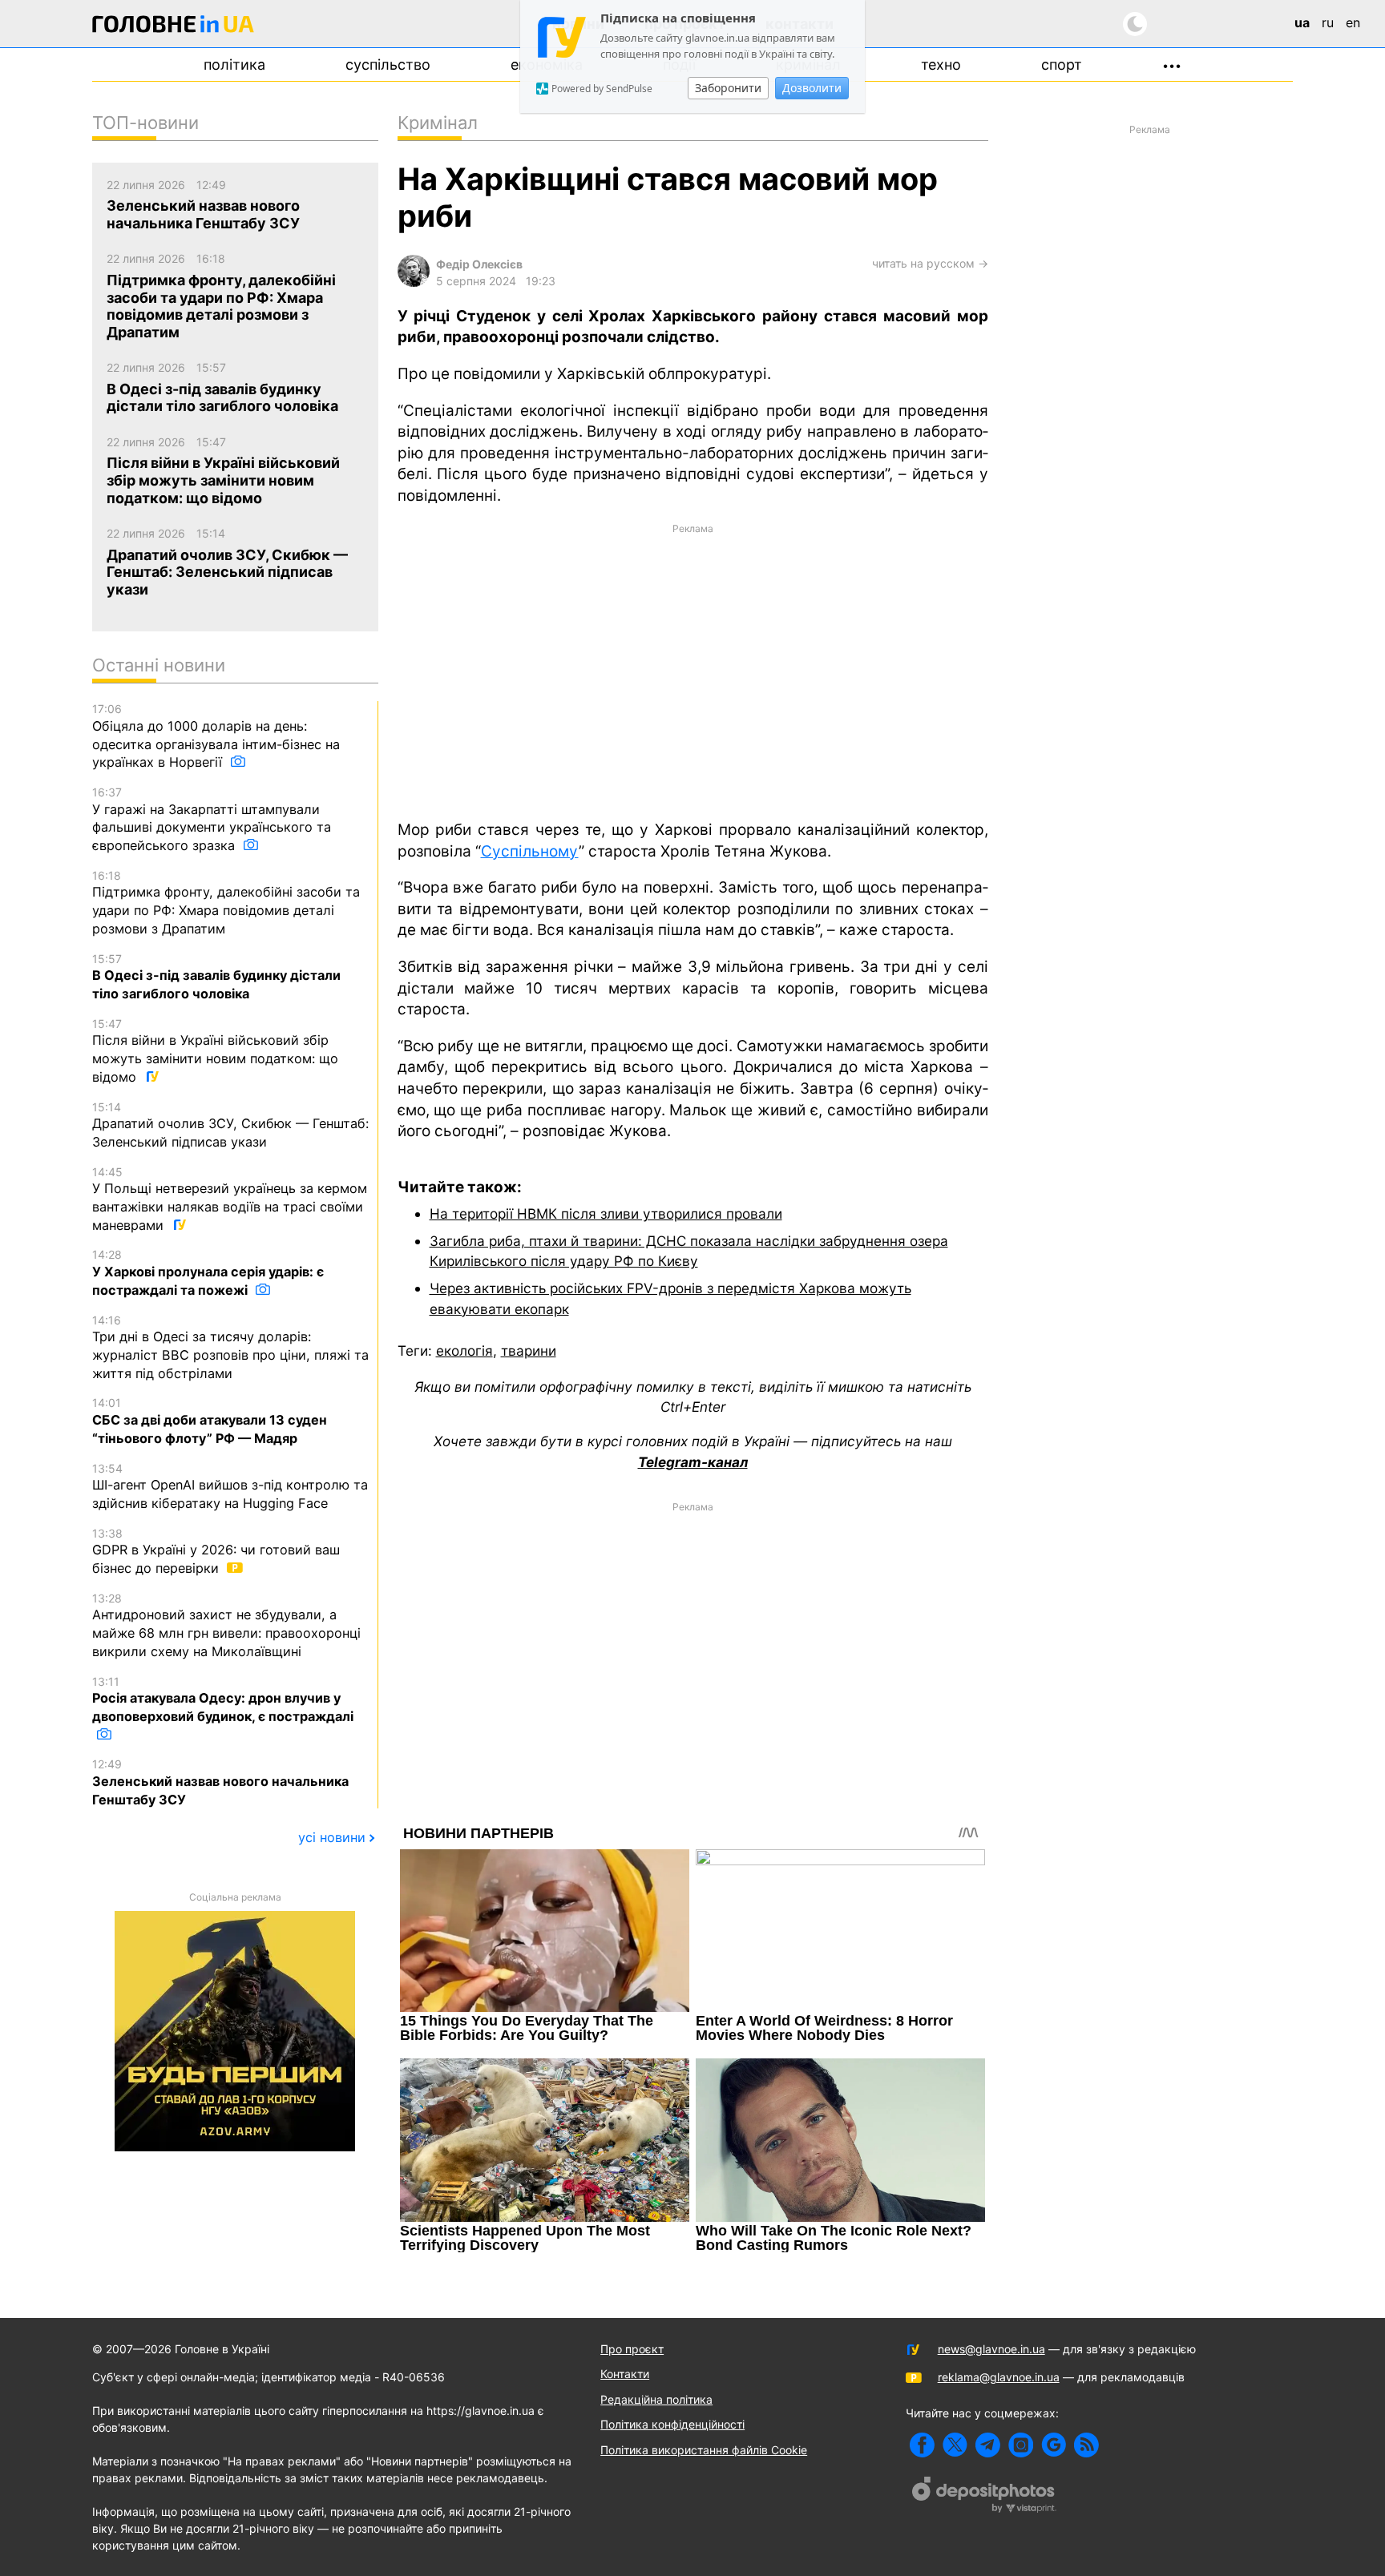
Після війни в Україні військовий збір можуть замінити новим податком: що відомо (215, 1051)
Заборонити (728, 88)
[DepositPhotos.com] (984, 2497)
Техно (941, 65)
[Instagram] (1021, 2445)
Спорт (1062, 65)
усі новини (332, 1837)
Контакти (625, 2374)
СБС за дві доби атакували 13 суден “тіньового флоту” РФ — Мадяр (210, 1421)
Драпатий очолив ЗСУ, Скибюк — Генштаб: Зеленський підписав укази (230, 1125)
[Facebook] (922, 2445)
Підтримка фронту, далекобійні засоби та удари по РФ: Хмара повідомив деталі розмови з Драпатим (226, 903)
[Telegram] (988, 2445)
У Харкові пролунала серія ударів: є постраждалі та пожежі (208, 1272)
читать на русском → (930, 263)
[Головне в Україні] (173, 27)
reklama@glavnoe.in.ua (999, 2377)
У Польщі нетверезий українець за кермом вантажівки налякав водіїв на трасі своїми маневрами (230, 1199)
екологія (464, 1350)
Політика (234, 65)
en (1353, 22)
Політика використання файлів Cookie (704, 2450)
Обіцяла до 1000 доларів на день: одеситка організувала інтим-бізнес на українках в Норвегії (216, 736)
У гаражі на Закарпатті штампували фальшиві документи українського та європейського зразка (212, 819)
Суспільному (530, 851)
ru (1328, 22)
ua (1302, 22)
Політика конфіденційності (672, 2424)
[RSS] (1086, 2445)
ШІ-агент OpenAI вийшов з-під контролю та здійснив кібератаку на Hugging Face (230, 1486)
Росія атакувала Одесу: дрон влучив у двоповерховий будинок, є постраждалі (223, 1699)
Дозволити (812, 88)
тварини (529, 1350)
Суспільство (388, 65)
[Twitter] (955, 2445)
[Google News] (1054, 2445)
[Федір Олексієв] (414, 282)
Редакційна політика (656, 2399)
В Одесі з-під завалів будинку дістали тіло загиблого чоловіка (216, 977)
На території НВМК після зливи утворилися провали (606, 1213)
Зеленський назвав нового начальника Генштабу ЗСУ (220, 1782)
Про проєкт (632, 2349)
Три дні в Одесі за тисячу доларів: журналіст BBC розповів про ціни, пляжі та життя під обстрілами (230, 1347)
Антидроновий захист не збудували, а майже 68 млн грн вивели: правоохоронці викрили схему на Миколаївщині (226, 1625)
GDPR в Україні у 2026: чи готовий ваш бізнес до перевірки (216, 1551)
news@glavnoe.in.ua (991, 2349)
